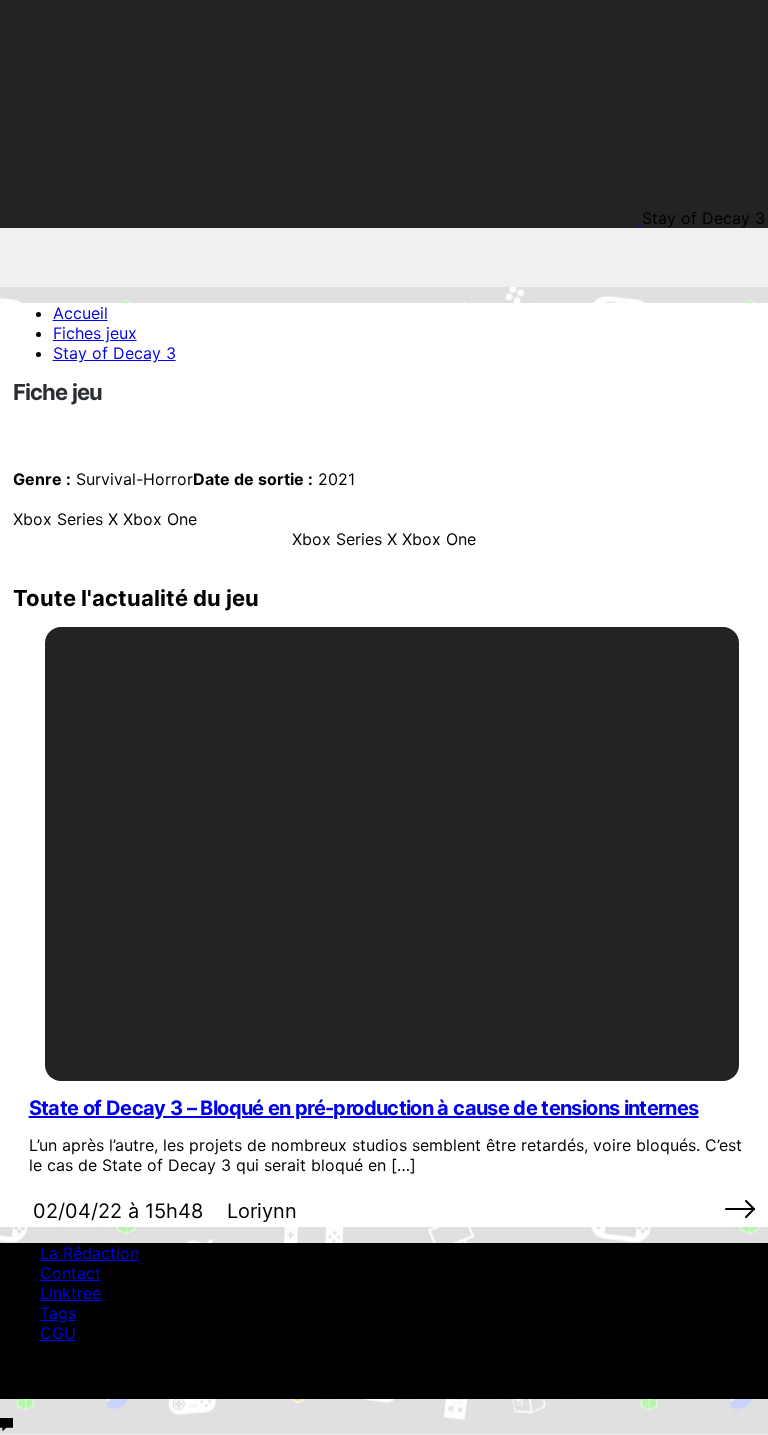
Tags (58, 1313)
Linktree (70, 1293)
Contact (70, 1273)
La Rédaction (89, 1253)
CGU (58, 1333)
